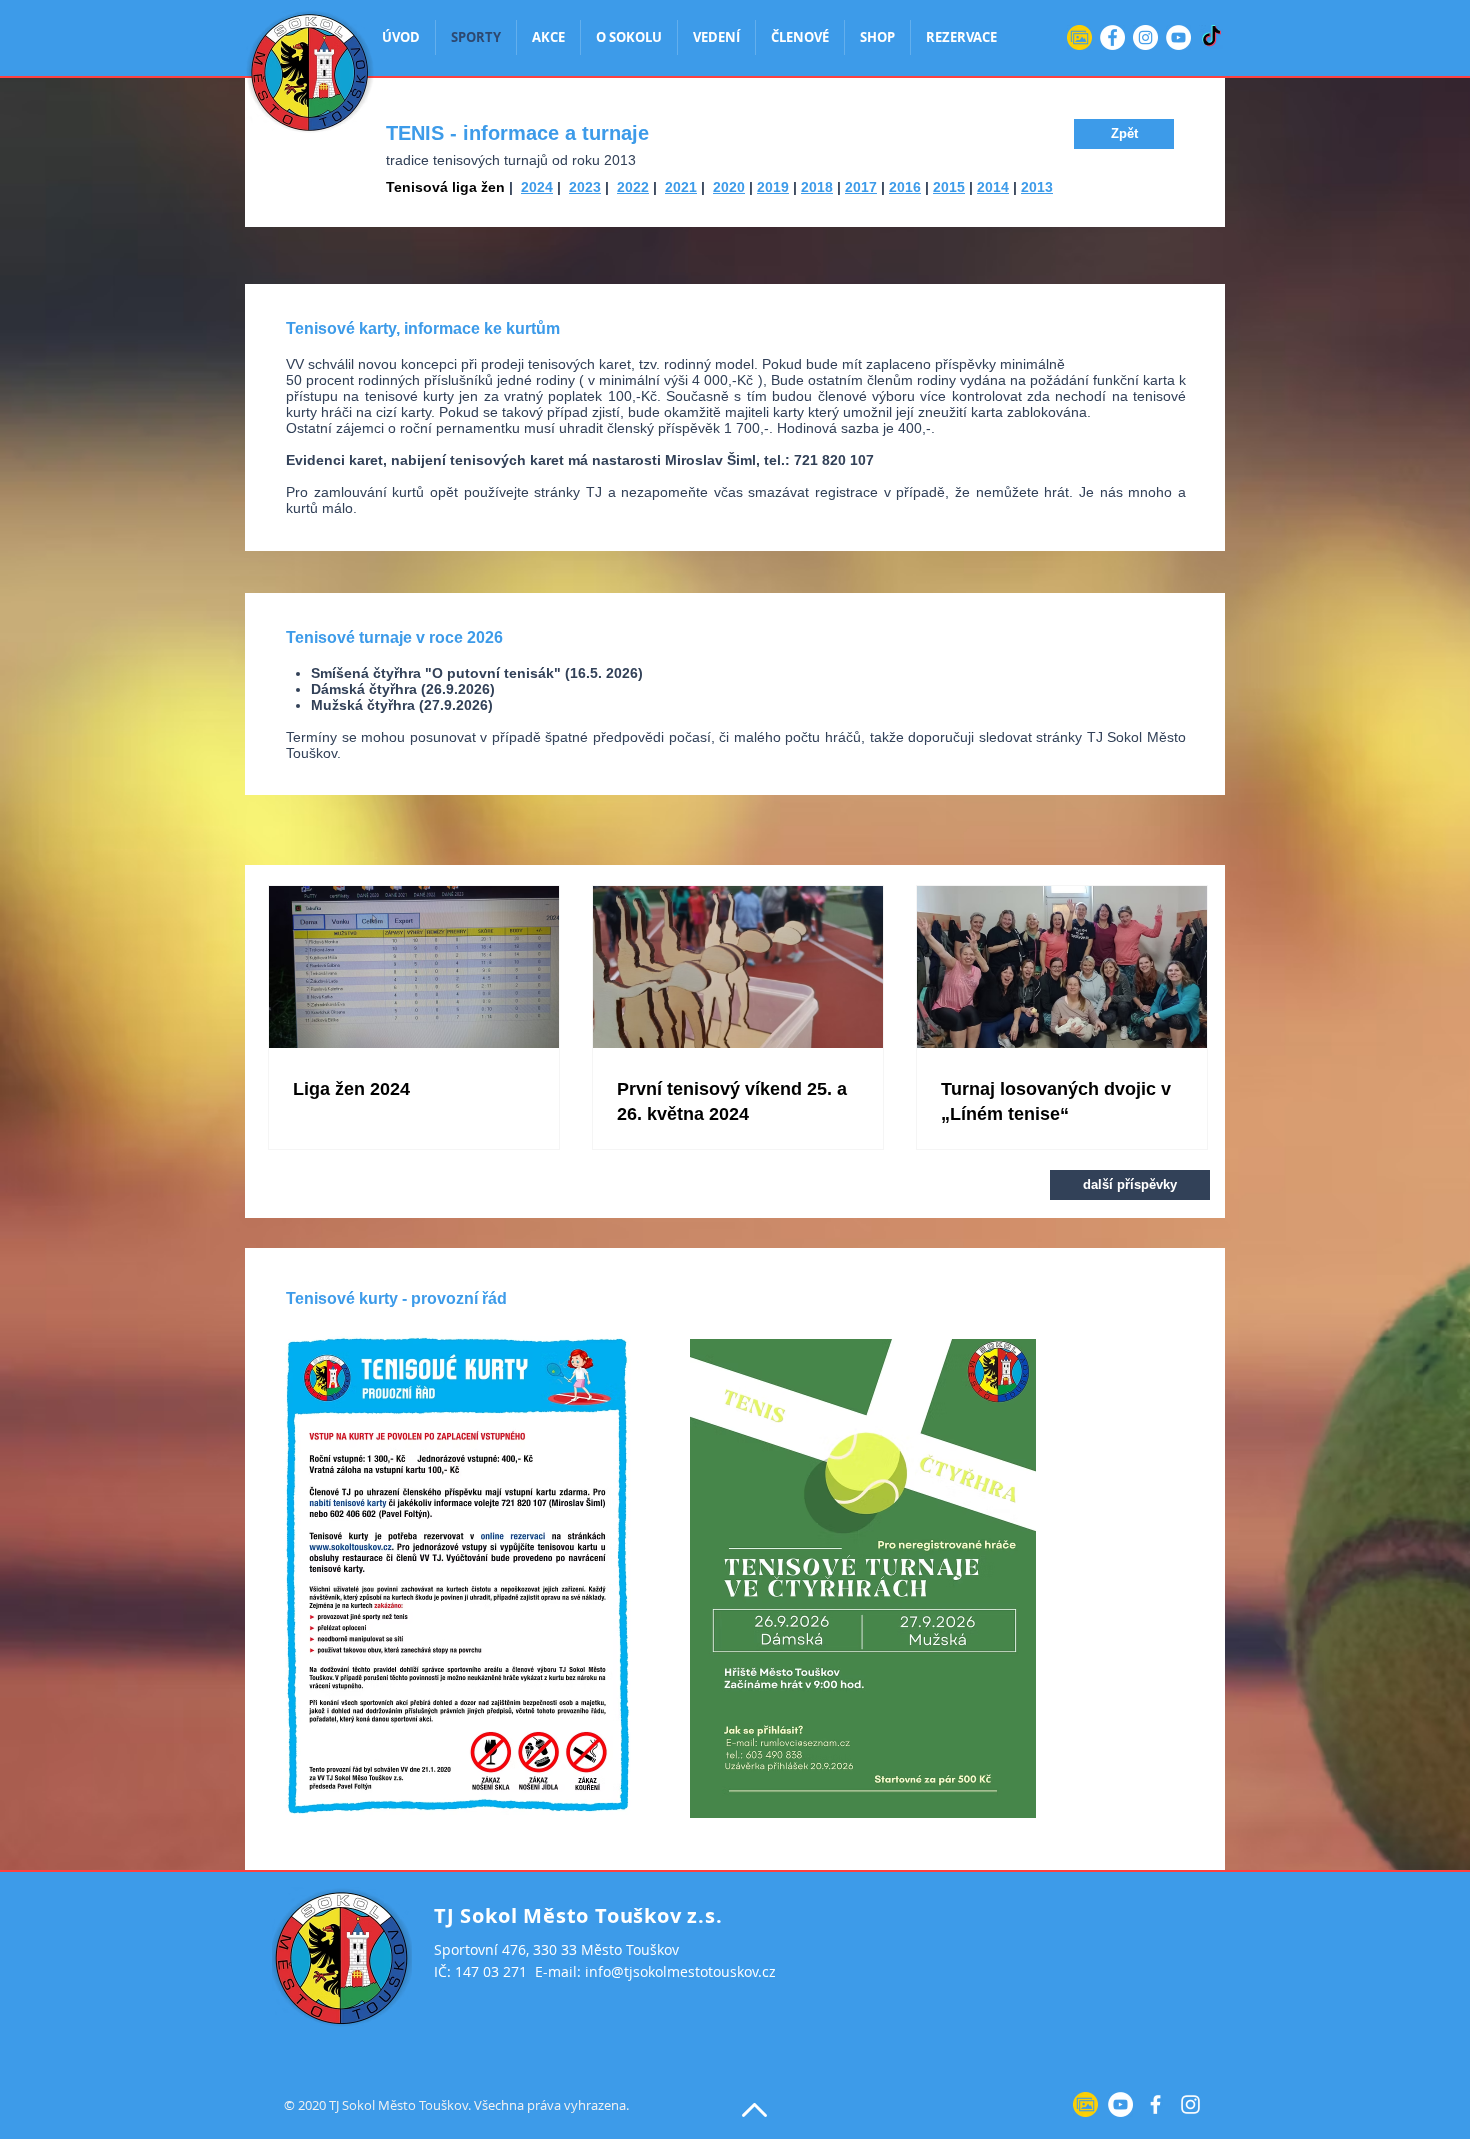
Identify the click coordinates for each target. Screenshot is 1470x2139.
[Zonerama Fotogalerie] (1079, 37)
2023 (585, 187)
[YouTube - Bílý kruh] (1178, 37)
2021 (681, 187)
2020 (729, 187)
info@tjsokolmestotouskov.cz (680, 1971)
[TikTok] (1211, 37)
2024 (537, 187)
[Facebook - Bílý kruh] (1112, 37)
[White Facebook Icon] (1155, 2104)
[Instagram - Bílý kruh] (1145, 37)
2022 (633, 187)
